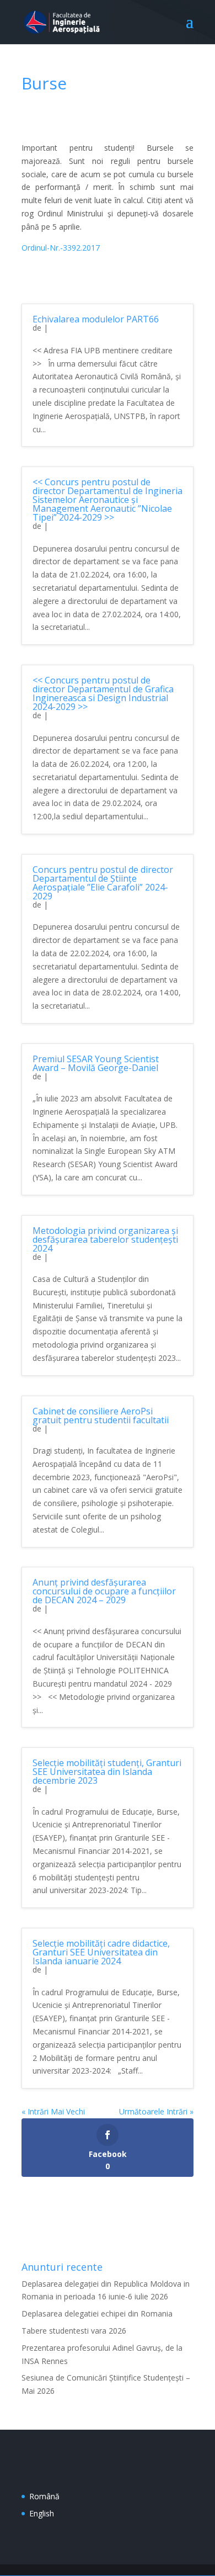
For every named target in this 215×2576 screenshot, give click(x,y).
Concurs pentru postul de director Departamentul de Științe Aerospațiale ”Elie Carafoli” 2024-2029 (103, 883)
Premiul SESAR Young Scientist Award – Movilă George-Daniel (96, 1063)
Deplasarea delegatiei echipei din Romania (97, 2313)
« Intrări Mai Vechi (53, 2111)
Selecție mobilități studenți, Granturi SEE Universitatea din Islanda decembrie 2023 (107, 1772)
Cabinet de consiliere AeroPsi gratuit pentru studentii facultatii (101, 1416)
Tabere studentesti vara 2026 (74, 2331)
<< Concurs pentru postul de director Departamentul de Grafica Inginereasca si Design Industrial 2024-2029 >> (103, 693)
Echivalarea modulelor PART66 (96, 319)
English (42, 2513)
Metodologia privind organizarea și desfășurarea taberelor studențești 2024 (105, 1239)
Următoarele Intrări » (156, 2111)
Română (44, 2496)
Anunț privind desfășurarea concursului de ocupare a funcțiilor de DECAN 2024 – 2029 (104, 1591)
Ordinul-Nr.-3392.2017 (61, 248)
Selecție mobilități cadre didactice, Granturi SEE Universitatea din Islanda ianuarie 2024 (101, 1952)
